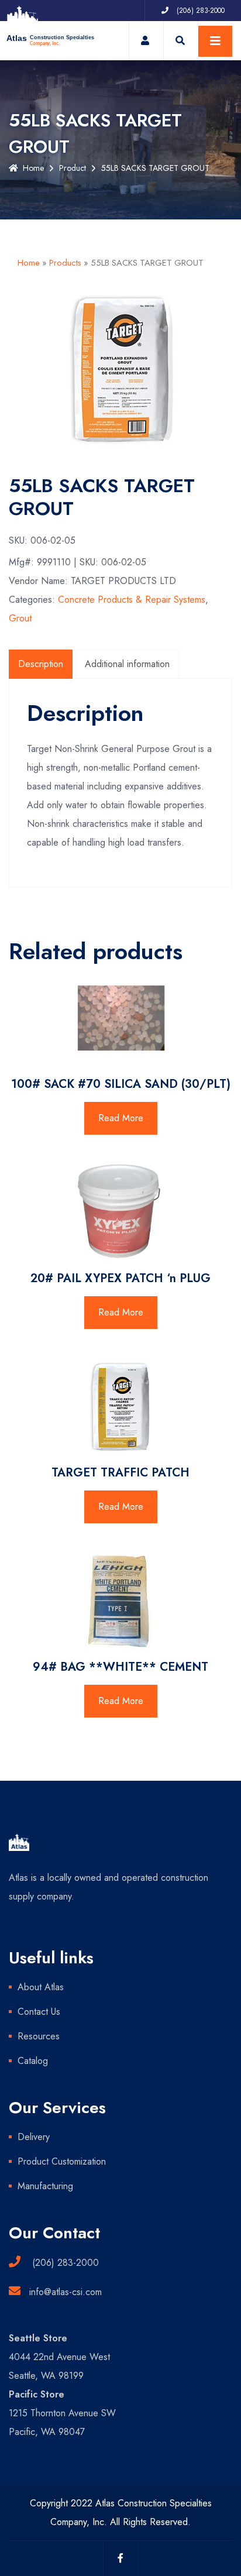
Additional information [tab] (127, 664)
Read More (121, 1118)
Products (65, 263)
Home (33, 168)
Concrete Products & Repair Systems (132, 600)
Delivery (34, 2137)
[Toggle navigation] (215, 41)
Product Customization (62, 2161)
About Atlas (41, 1987)
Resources (39, 2036)
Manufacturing (45, 2186)
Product (73, 168)
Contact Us (39, 2012)
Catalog (33, 2061)
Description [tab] (41, 664)
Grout (20, 618)
